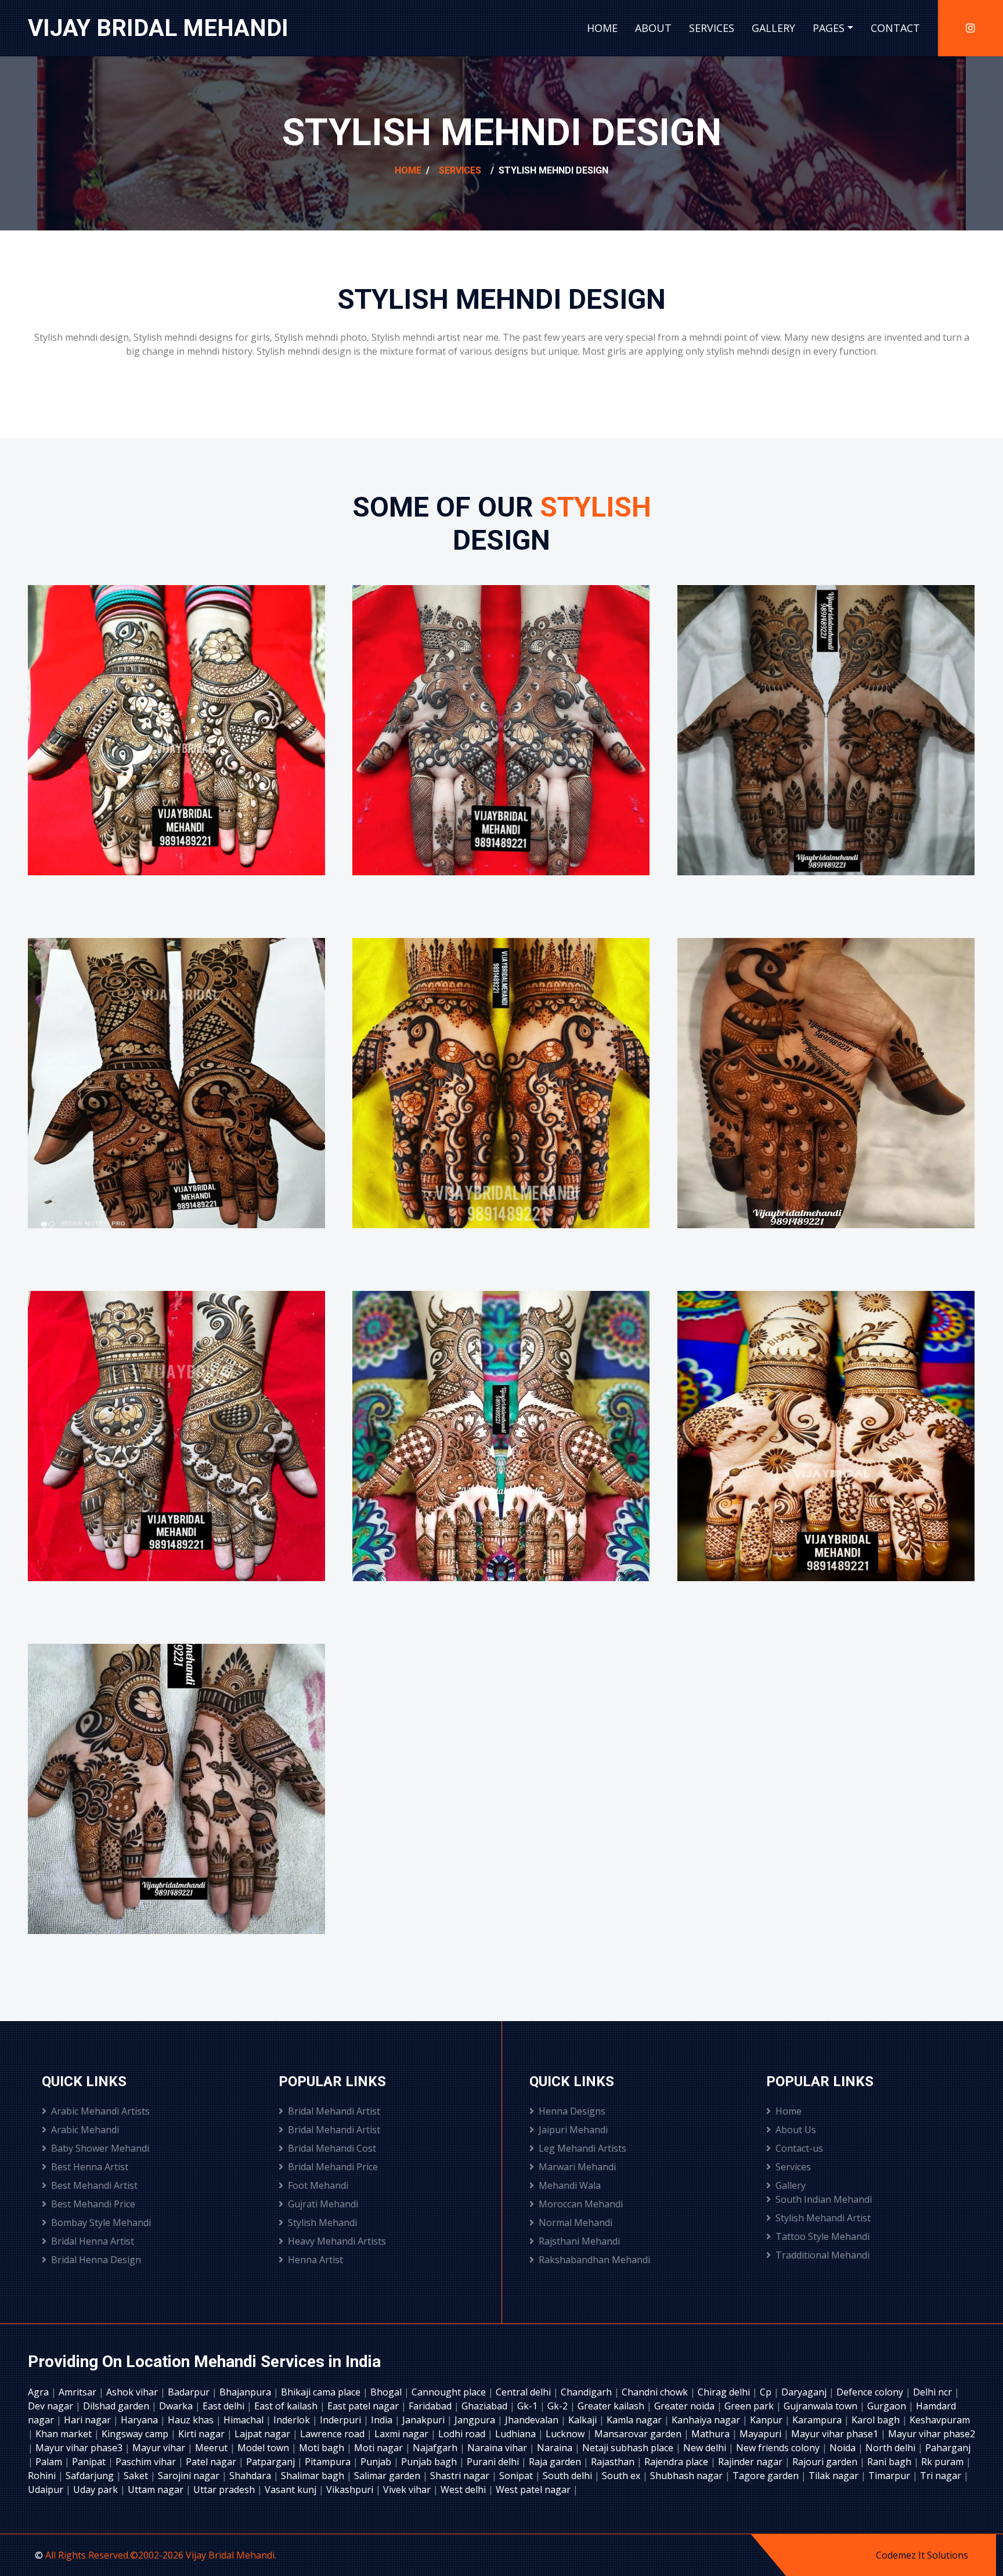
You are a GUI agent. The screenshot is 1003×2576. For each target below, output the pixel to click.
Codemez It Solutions (922, 2555)
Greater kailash (612, 2406)
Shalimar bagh (314, 2476)
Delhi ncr (934, 2392)
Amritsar (79, 2392)
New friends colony (779, 2448)
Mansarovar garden (639, 2434)
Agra (39, 2392)
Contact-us (799, 2148)
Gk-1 (528, 2406)
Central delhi (524, 2392)
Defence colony (871, 2392)
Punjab (377, 2462)
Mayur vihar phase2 (932, 2434)
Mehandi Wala (570, 2185)
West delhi (464, 2490)
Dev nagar (52, 2406)
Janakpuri (425, 2420)
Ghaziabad (486, 2406)
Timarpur (890, 2476)
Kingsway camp (136, 2434)
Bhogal (387, 2392)
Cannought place (450, 2392)
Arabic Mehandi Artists (100, 2111)
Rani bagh (890, 2462)
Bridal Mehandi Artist (334, 2111)
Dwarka (177, 2406)
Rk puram (944, 2462)
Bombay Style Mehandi (101, 2223)
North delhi (892, 2448)
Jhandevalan (533, 2420)
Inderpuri (342, 2420)
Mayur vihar (160, 2448)
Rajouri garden (826, 2462)
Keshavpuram (940, 2420)
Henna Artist (315, 2260)
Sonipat (517, 2476)
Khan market (65, 2434)
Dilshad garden (117, 2406)
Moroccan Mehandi (581, 2204)
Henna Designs (572, 2111)
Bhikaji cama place (322, 2392)
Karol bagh (877, 2420)
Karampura (818, 2420)
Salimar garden (388, 2476)
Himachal (245, 2420)
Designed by (848, 2555)
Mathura (712, 2434)
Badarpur (190, 2392)
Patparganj (272, 2462)
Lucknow (566, 2434)
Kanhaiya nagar (707, 2420)
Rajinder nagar (751, 2462)
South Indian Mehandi (824, 2199)
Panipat (90, 2462)
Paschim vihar (147, 2462)
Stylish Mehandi (322, 2223)
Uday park (97, 2490)
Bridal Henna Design (96, 2260)
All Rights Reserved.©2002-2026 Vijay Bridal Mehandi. (161, 2555)
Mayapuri (762, 2434)
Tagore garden (767, 2476)
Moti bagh (323, 2448)
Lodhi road (463, 2434)
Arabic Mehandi (85, 2130)
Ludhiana (517, 2434)
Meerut (212, 2448)
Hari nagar (89, 2420)
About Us (796, 2130)
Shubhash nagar (688, 2476)
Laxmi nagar (403, 2434)
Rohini (43, 2476)
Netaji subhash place (629, 2448)
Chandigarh (587, 2392)
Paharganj (948, 2448)
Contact (895, 28)
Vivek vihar (408, 2490)
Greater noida (685, 2406)
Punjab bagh (430, 2462)
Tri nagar (942, 2476)
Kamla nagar (635, 2420)
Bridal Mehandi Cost (332, 2148)
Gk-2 (559, 2406)
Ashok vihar (133, 2392)
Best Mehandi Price (93, 2204)
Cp (767, 2392)
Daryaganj (805, 2392)
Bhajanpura (246, 2392)
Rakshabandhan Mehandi (594, 2260)
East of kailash (287, 2406)
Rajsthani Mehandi (579, 2241)
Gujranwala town (822, 2406)
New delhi (706, 2448)
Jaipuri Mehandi (573, 2130)
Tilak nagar (835, 2476)
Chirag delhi (725, 2392)
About (653, 28)
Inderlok (293, 2420)
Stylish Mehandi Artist (823, 2218)
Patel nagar (212, 2462)
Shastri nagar (461, 2476)
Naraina (556, 2448)
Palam (50, 2462)
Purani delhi (494, 2462)
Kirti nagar (203, 2434)
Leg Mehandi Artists (582, 2148)
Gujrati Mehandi (323, 2204)
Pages (829, 28)
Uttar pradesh (225, 2490)
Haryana (140, 2420)
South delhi (569, 2476)
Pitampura (329, 2462)
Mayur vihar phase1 (836, 2434)
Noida (844, 2448)
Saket (137, 2476)
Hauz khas (192, 2420)
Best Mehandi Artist (94, 2185)
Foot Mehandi (318, 2185)
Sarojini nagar (190, 2476)
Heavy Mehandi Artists (337, 2241)
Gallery (773, 28)
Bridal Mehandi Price (333, 2167)
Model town (264, 2448)
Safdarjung (91, 2476)
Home (602, 28)
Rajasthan (614, 2462)
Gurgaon (888, 2406)
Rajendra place (677, 2462)
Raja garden (556, 2462)
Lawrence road (333, 2434)
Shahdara (251, 2476)
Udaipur (47, 2490)
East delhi (225, 2406)
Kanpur (767, 2420)
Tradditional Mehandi (822, 2255)
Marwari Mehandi (577, 2167)
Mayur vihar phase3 (80, 2448)
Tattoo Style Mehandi (822, 2236)
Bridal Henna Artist (93, 2241)
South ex (622, 2476)
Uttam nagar (157, 2490)
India (383, 2420)
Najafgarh (436, 2448)
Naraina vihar (498, 2448)
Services (712, 28)
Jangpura (476, 2420)
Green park (750, 2406)
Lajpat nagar (264, 2434)
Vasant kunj (292, 2490)
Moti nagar (380, 2448)
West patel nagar (534, 2490)
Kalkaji (584, 2420)
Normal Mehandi (576, 2223)
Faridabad (431, 2406)
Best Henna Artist (90, 2167)
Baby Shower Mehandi (100, 2148)
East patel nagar (364, 2406)
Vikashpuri (351, 2490)
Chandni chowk (656, 2392)
